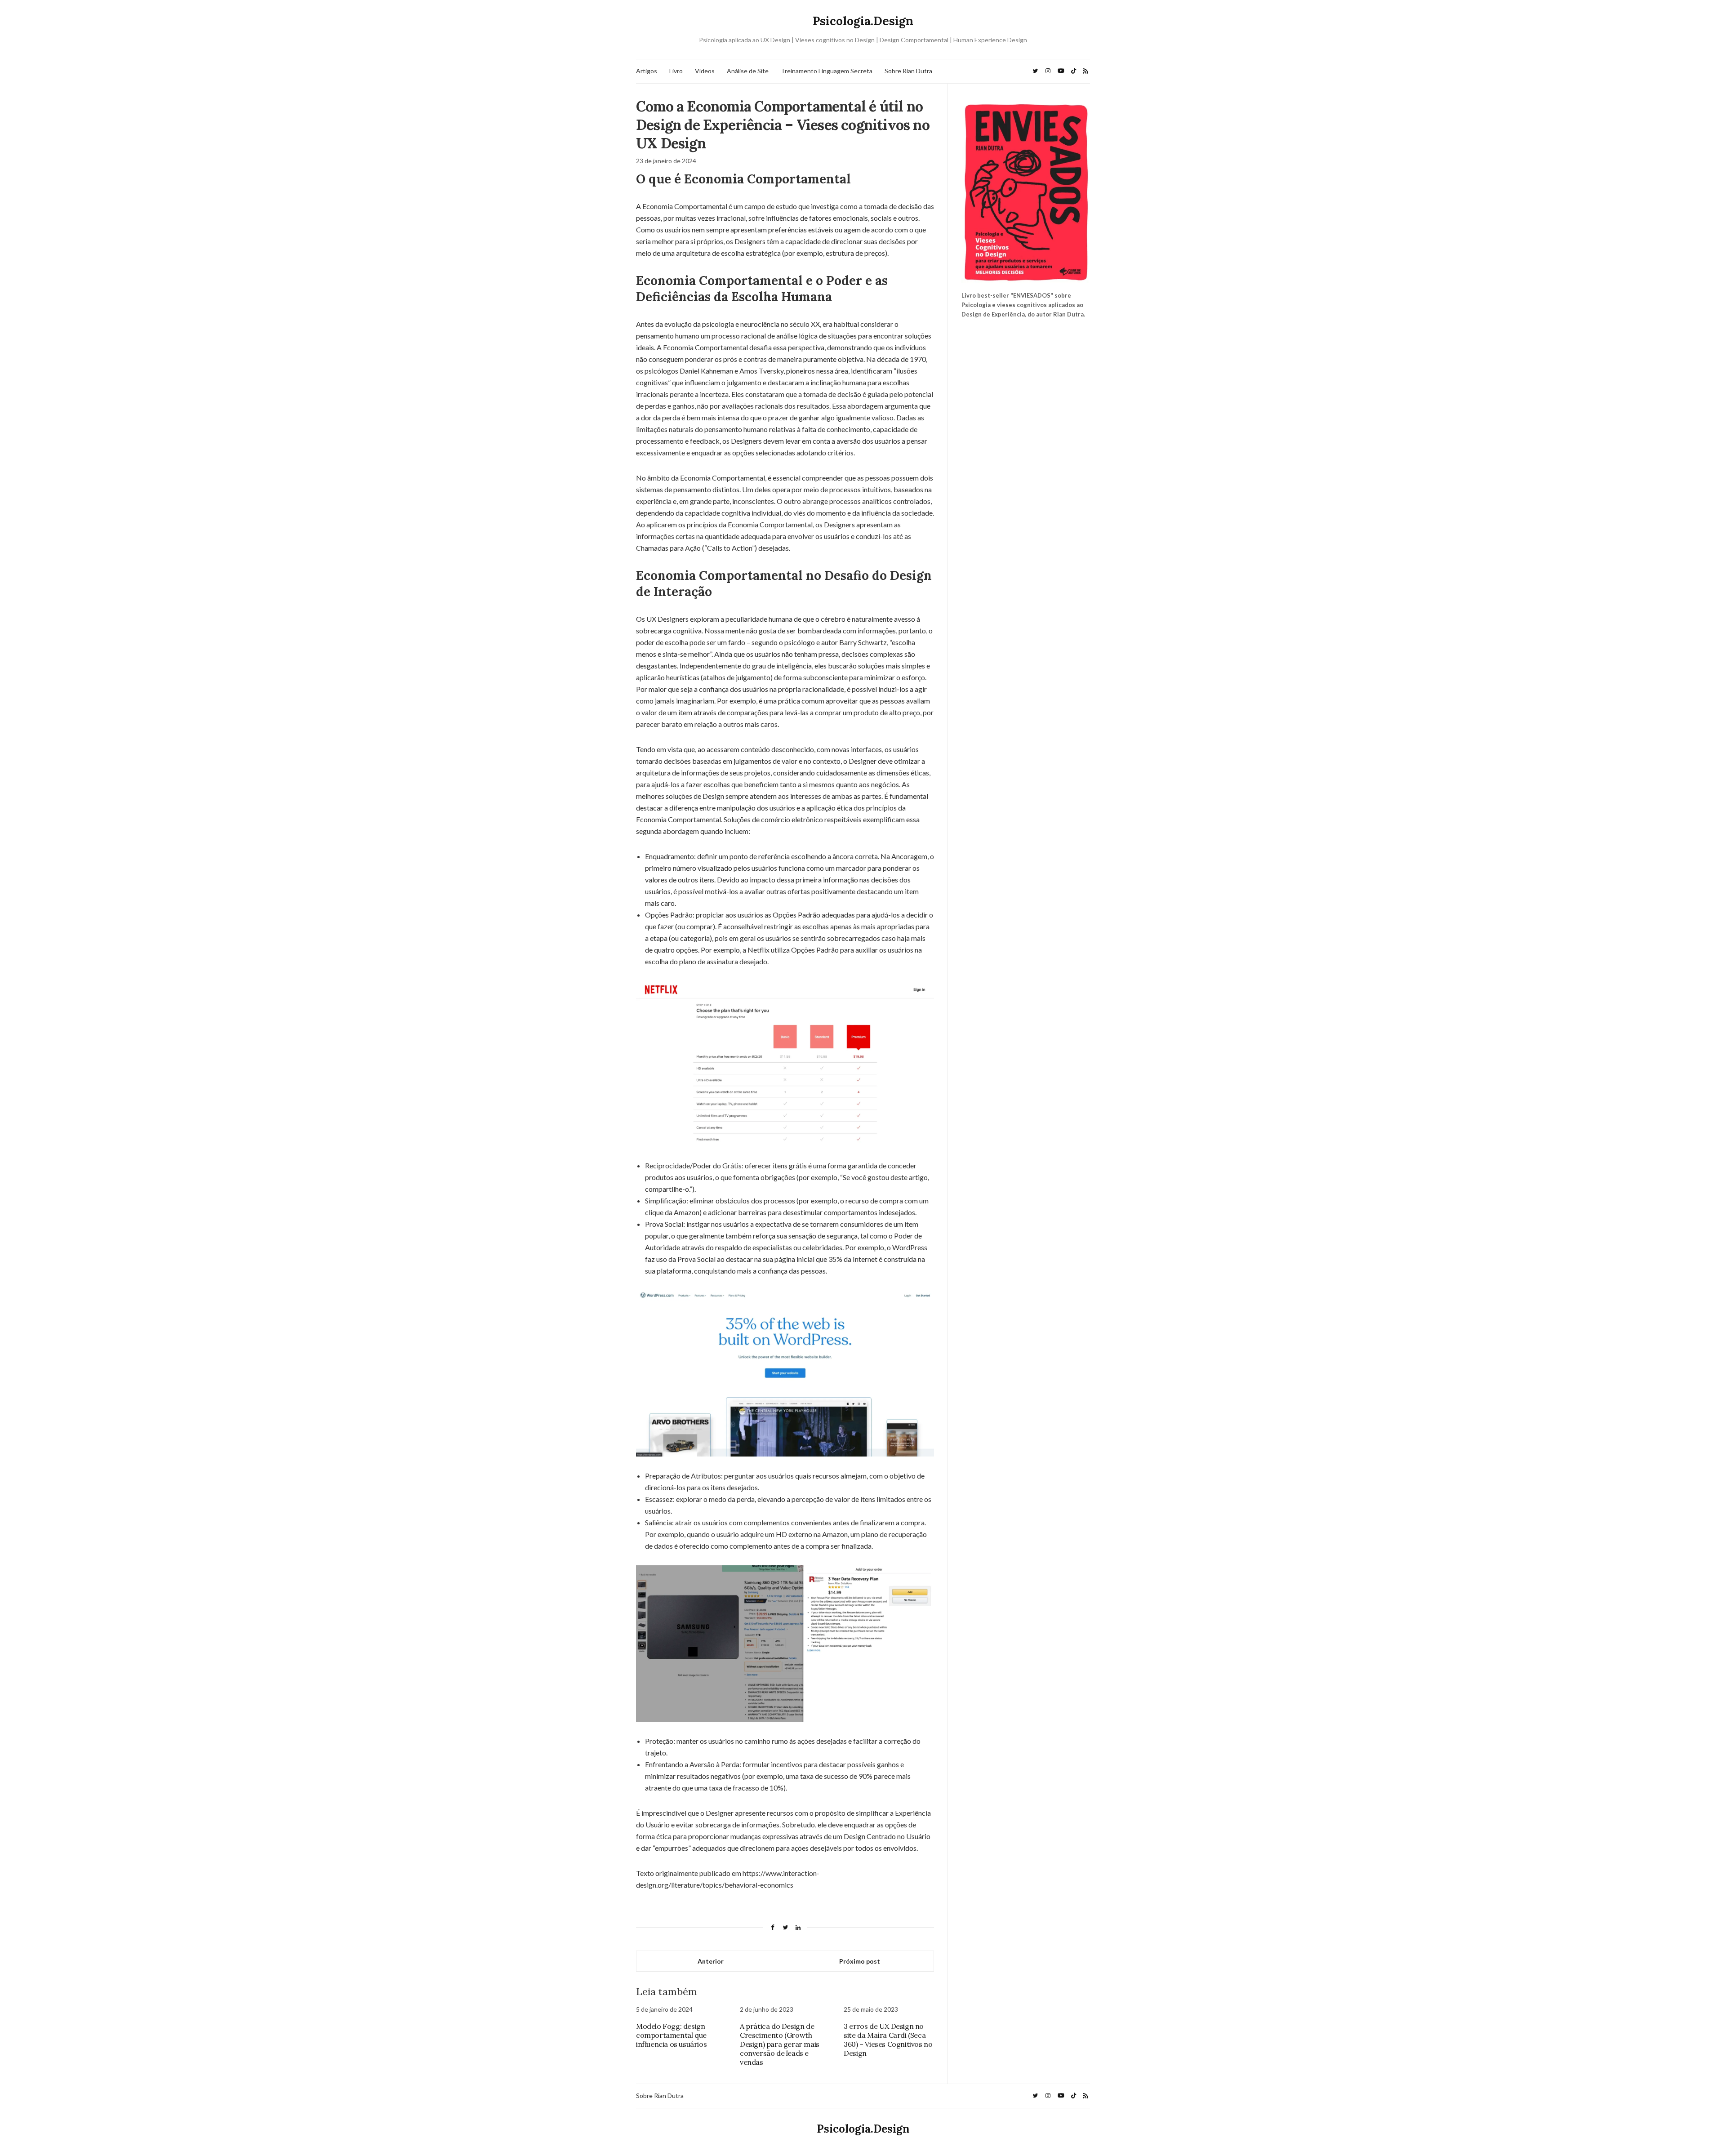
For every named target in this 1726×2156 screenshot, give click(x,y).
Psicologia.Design (863, 21)
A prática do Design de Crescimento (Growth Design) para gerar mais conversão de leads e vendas (780, 2044)
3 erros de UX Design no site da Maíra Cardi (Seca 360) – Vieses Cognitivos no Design (888, 2040)
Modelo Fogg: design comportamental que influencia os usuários (671, 2035)
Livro (676, 71)
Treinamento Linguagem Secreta (827, 71)
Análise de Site (748, 71)
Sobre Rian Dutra (908, 71)
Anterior (711, 1961)
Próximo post (860, 1961)
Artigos (647, 71)
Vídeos (705, 71)
